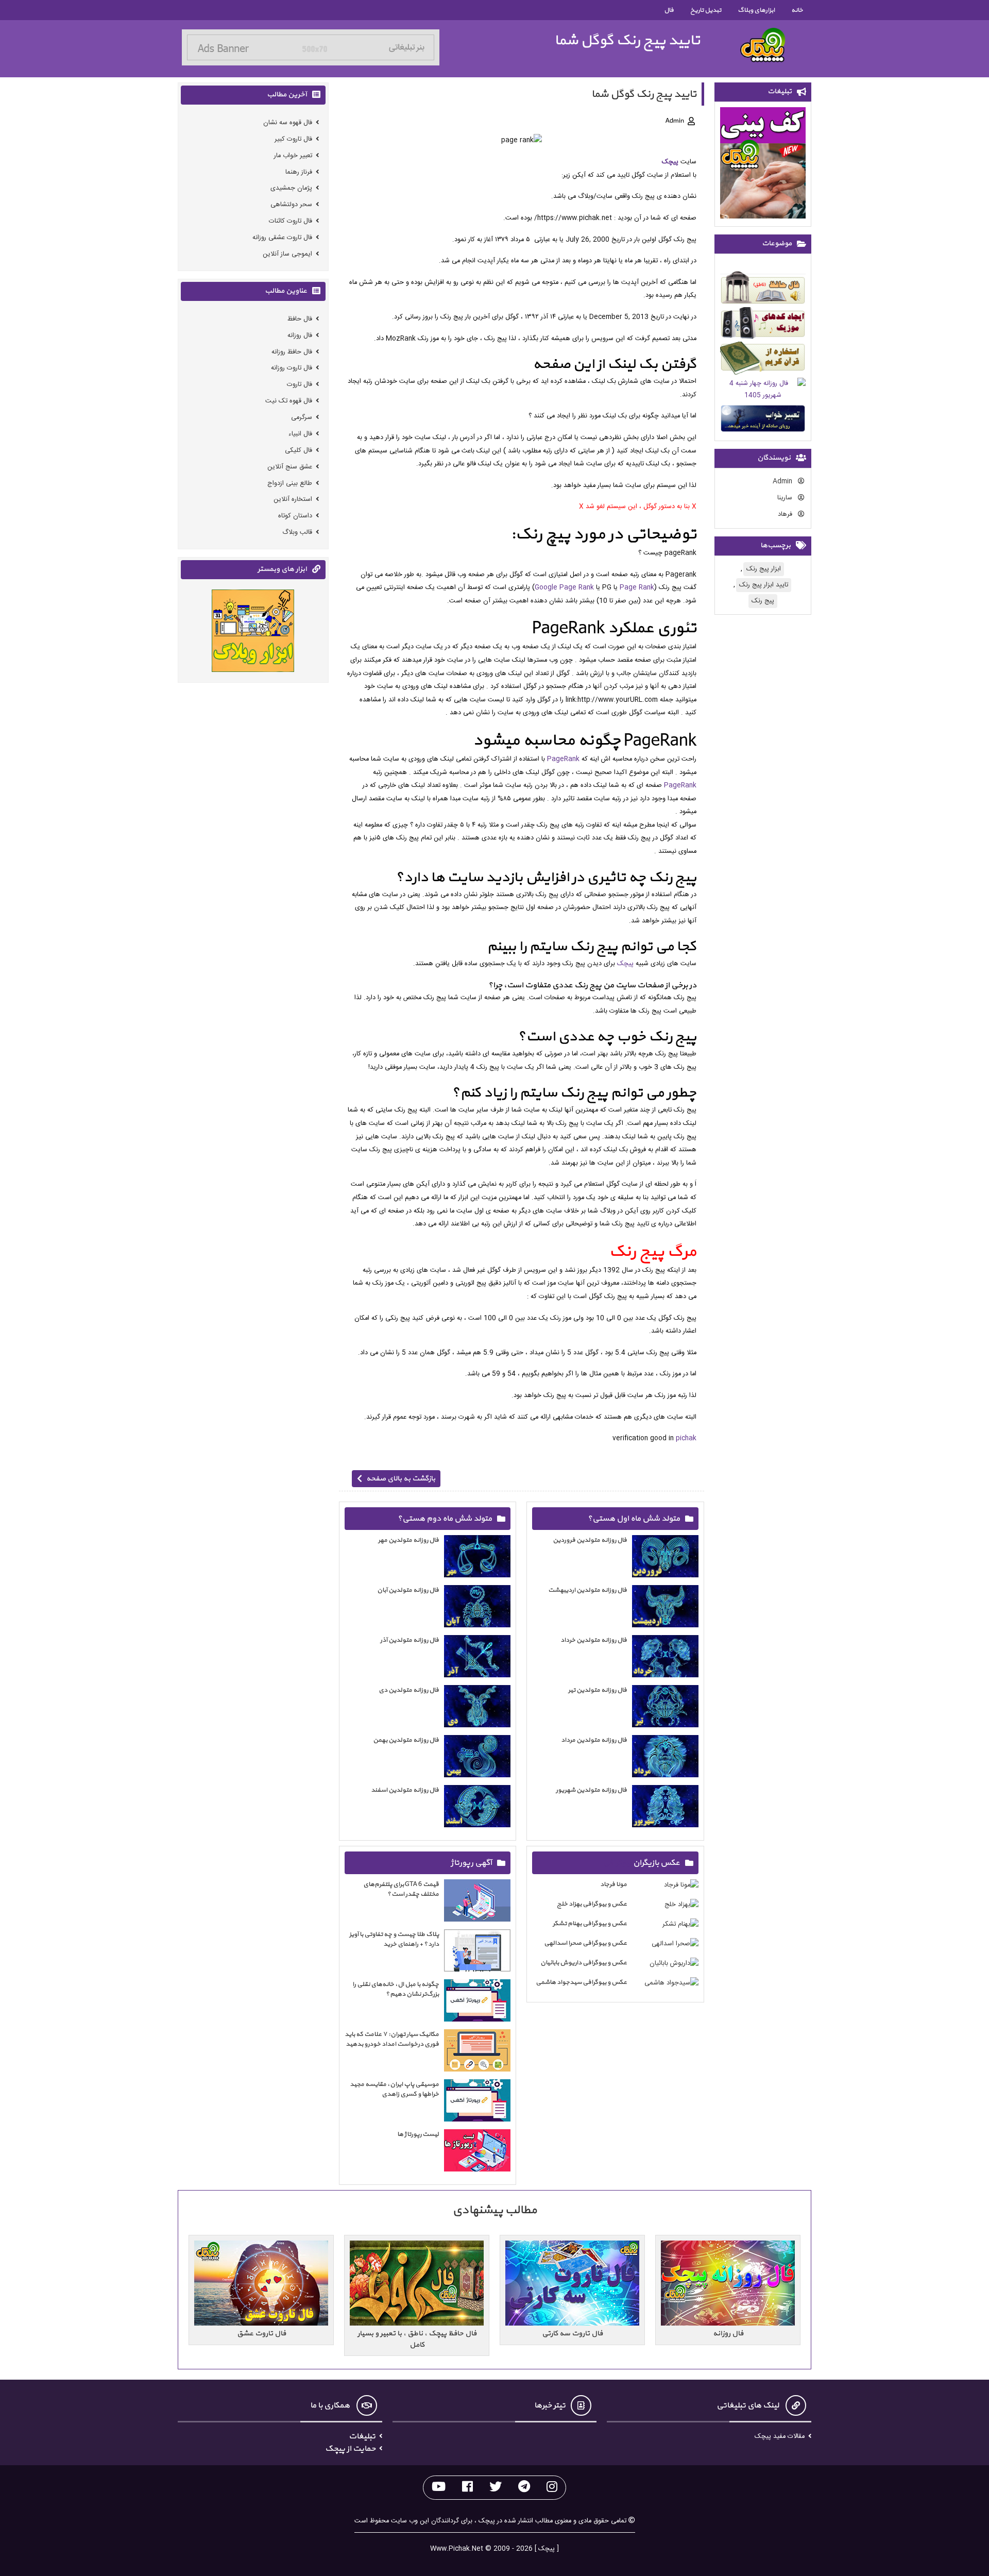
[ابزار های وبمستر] (253, 633)
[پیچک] (763, 45)
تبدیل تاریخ (706, 10)
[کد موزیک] (763, 325)
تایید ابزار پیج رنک (764, 585)
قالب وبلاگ (297, 533)
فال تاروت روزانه (292, 368)
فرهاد (786, 515)
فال (669, 10)
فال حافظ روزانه (292, 352)
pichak (686, 1438)
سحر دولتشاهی (291, 205)
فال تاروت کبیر (293, 139)
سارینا (786, 498)
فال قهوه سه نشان (288, 123)
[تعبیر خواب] (763, 420)
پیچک (670, 162)
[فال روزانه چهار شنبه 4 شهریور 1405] (763, 391)
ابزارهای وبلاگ (756, 10)
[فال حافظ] (763, 289)
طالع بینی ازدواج (290, 484)
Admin (783, 482)
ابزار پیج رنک (764, 569)
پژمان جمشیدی (291, 188)
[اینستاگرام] (552, 2488)
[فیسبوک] (467, 2488)
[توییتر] (496, 2488)
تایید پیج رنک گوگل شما (627, 40)
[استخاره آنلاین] (763, 360)
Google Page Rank (564, 588)
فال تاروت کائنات (291, 221)
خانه (797, 10)
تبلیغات (362, 2436)
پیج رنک (763, 601)
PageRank (563, 759)
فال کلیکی (299, 451)
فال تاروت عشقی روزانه (282, 238)
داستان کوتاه (295, 516)
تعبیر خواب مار (293, 156)
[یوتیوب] (439, 2488)
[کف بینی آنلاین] (763, 165)
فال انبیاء (300, 434)
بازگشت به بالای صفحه (401, 1479)
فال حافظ (300, 319)
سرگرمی (302, 418)
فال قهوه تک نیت (289, 401)
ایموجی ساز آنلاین (287, 254)
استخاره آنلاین (293, 500)
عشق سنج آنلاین (290, 467)
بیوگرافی (617, 1863)
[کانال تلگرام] (524, 2488)
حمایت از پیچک (350, 2449)
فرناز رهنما (299, 172)
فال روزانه (300, 336)
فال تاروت (300, 385)
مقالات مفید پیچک (780, 2437)
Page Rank (637, 588)
